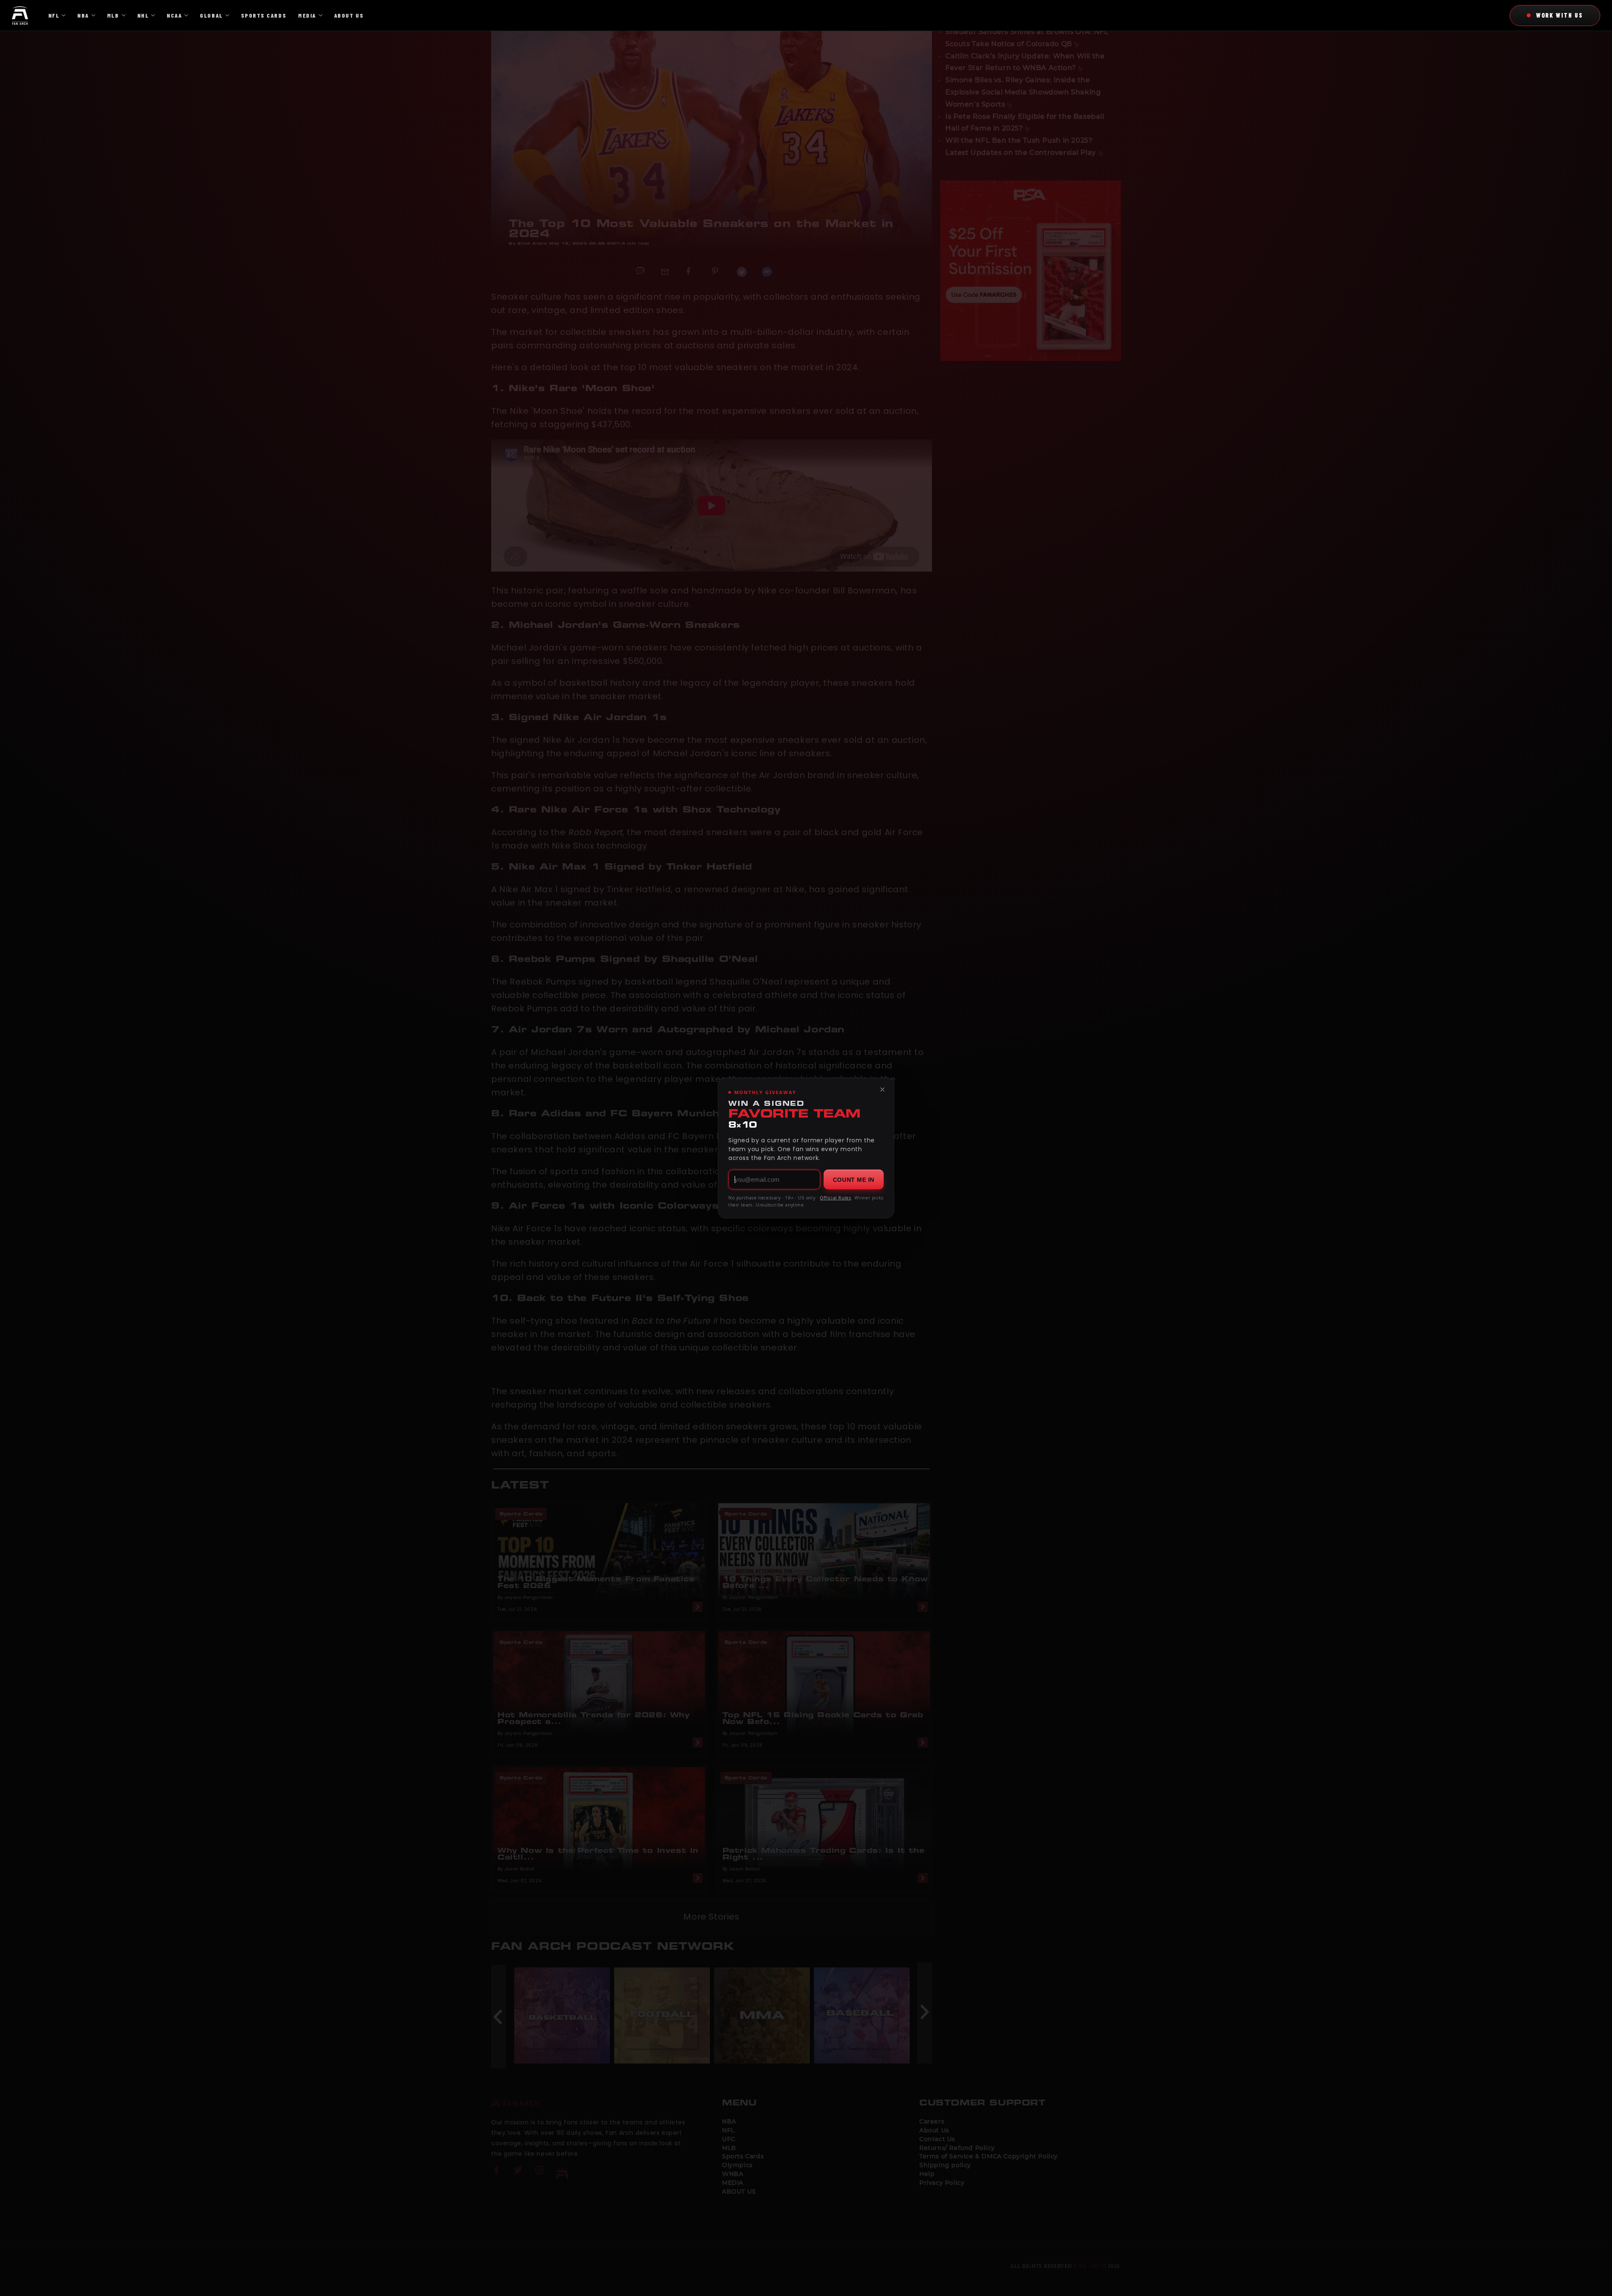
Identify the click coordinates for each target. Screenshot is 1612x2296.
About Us (349, 15)
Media (307, 15)
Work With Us (1560, 15)
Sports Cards (264, 15)
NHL (143, 15)
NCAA (174, 15)
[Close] (882, 1089)
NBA (83, 15)
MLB (113, 15)
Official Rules (835, 1198)
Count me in (854, 1180)
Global (211, 15)
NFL (54, 15)
